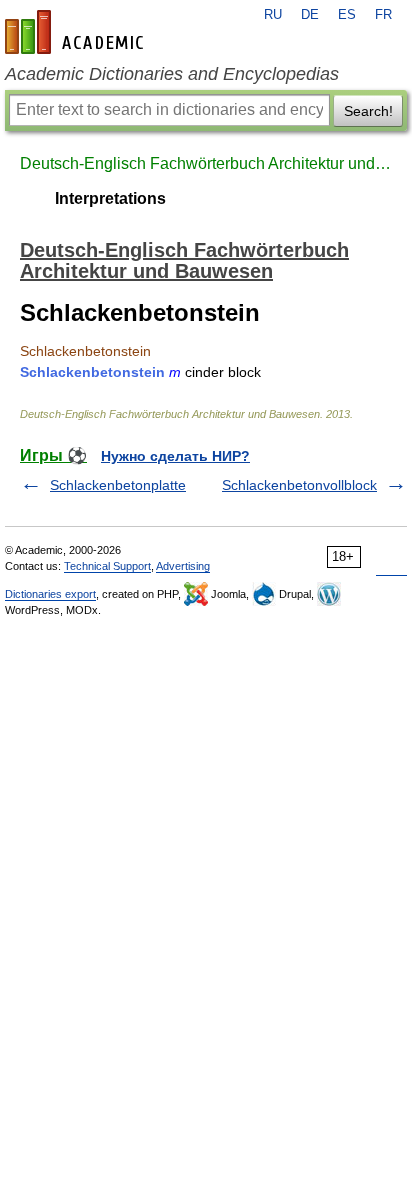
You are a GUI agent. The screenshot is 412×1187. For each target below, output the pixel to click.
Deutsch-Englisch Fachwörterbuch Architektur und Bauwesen (206, 163)
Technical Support (107, 566)
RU (273, 15)
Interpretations (110, 198)
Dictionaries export (50, 594)
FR (383, 15)
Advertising (183, 566)
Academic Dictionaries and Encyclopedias (172, 74)
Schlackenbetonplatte (118, 485)
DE (310, 15)
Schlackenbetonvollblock (299, 485)
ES (347, 15)
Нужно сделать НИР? (175, 456)
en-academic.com (77, 32)
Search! (368, 111)
